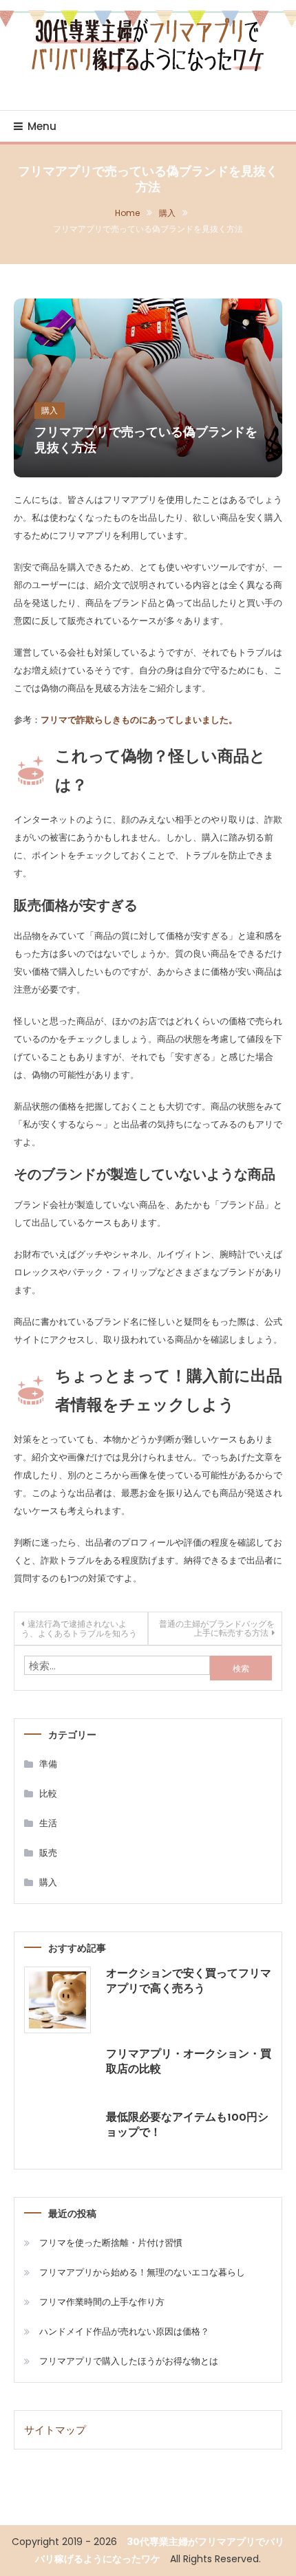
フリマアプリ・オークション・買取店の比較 (189, 2062)
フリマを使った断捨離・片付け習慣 (111, 2243)
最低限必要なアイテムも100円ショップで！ (187, 2125)
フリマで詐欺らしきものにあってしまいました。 (139, 720)
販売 (48, 1853)
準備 (48, 1764)
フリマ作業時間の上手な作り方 (102, 2302)
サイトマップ (55, 2430)
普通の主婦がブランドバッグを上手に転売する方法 (217, 1628)
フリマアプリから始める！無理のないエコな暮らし (142, 2272)
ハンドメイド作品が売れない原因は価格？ (124, 2331)
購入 (50, 410)
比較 (48, 1794)
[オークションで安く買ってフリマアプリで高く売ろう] (57, 2000)
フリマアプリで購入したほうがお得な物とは (129, 2361)
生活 (48, 1823)
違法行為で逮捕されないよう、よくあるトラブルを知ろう (79, 1628)
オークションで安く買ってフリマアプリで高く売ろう (189, 1982)
